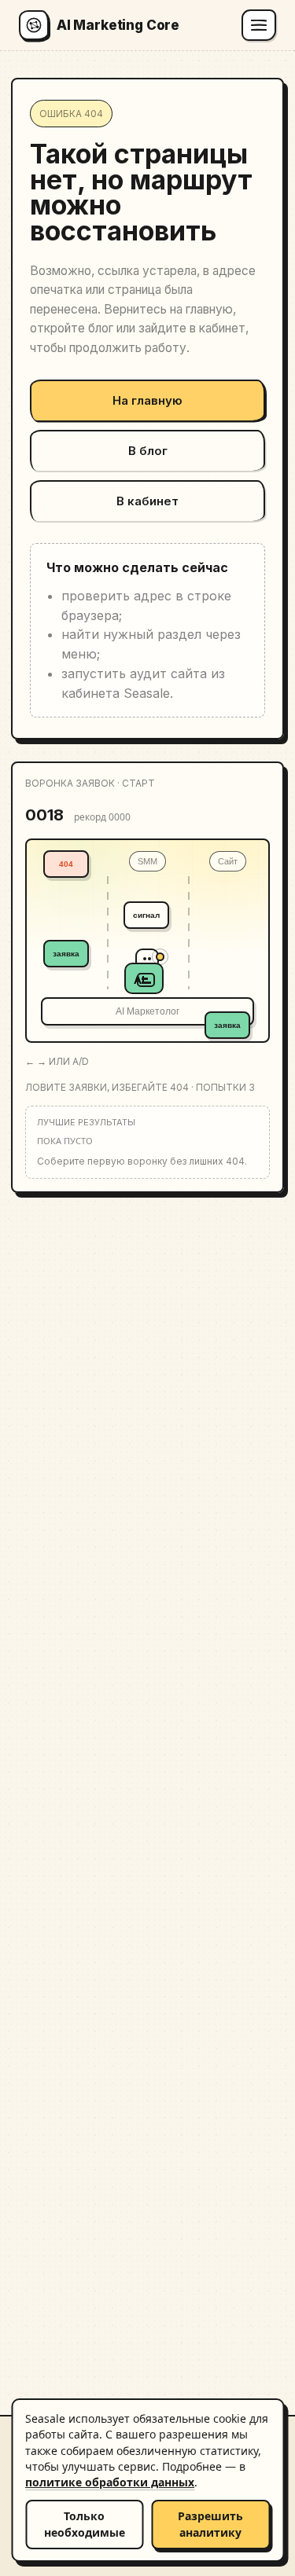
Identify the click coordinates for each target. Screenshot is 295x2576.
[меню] (259, 25)
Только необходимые (85, 2524)
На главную (147, 400)
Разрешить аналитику (210, 2524)
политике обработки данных (110, 2482)
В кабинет (147, 501)
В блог (148, 451)
